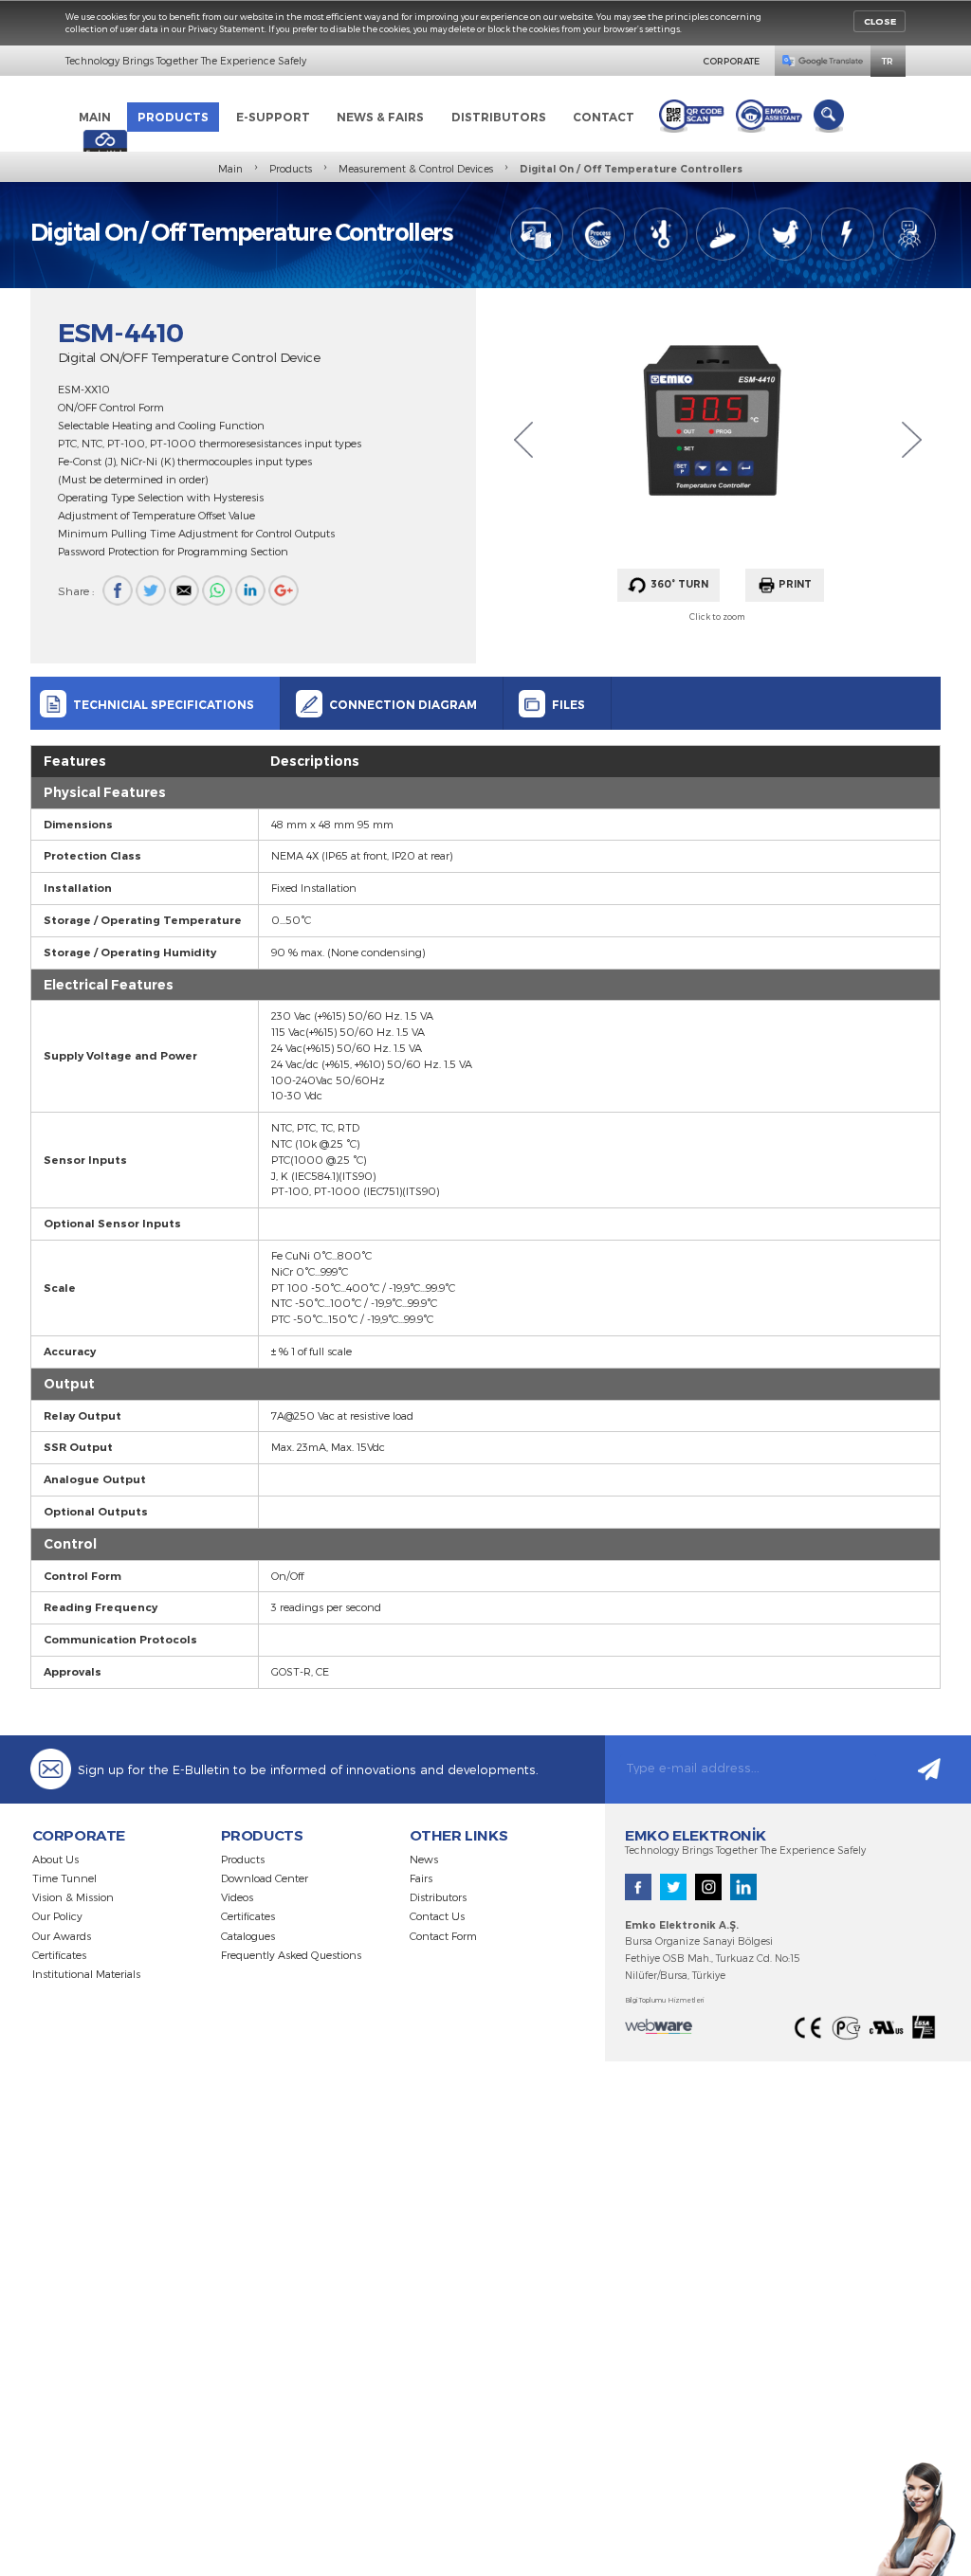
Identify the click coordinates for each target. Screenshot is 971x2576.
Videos (237, 1897)
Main (230, 169)
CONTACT (604, 117)
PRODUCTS (173, 117)
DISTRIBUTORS (499, 117)
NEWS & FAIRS (380, 117)
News (424, 1859)
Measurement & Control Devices (416, 169)
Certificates (59, 1955)
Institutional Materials (86, 1974)
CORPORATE (731, 61)
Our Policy (57, 1916)
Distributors (438, 1897)
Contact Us (437, 1916)
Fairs (421, 1878)
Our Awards (62, 1936)
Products (291, 169)
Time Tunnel (64, 1878)
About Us (55, 1859)
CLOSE (880, 21)
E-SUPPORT (273, 117)
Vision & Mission (73, 1897)
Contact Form (443, 1936)
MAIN (95, 117)
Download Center (265, 1878)
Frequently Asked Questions (291, 1955)
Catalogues (248, 1936)
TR (888, 61)
